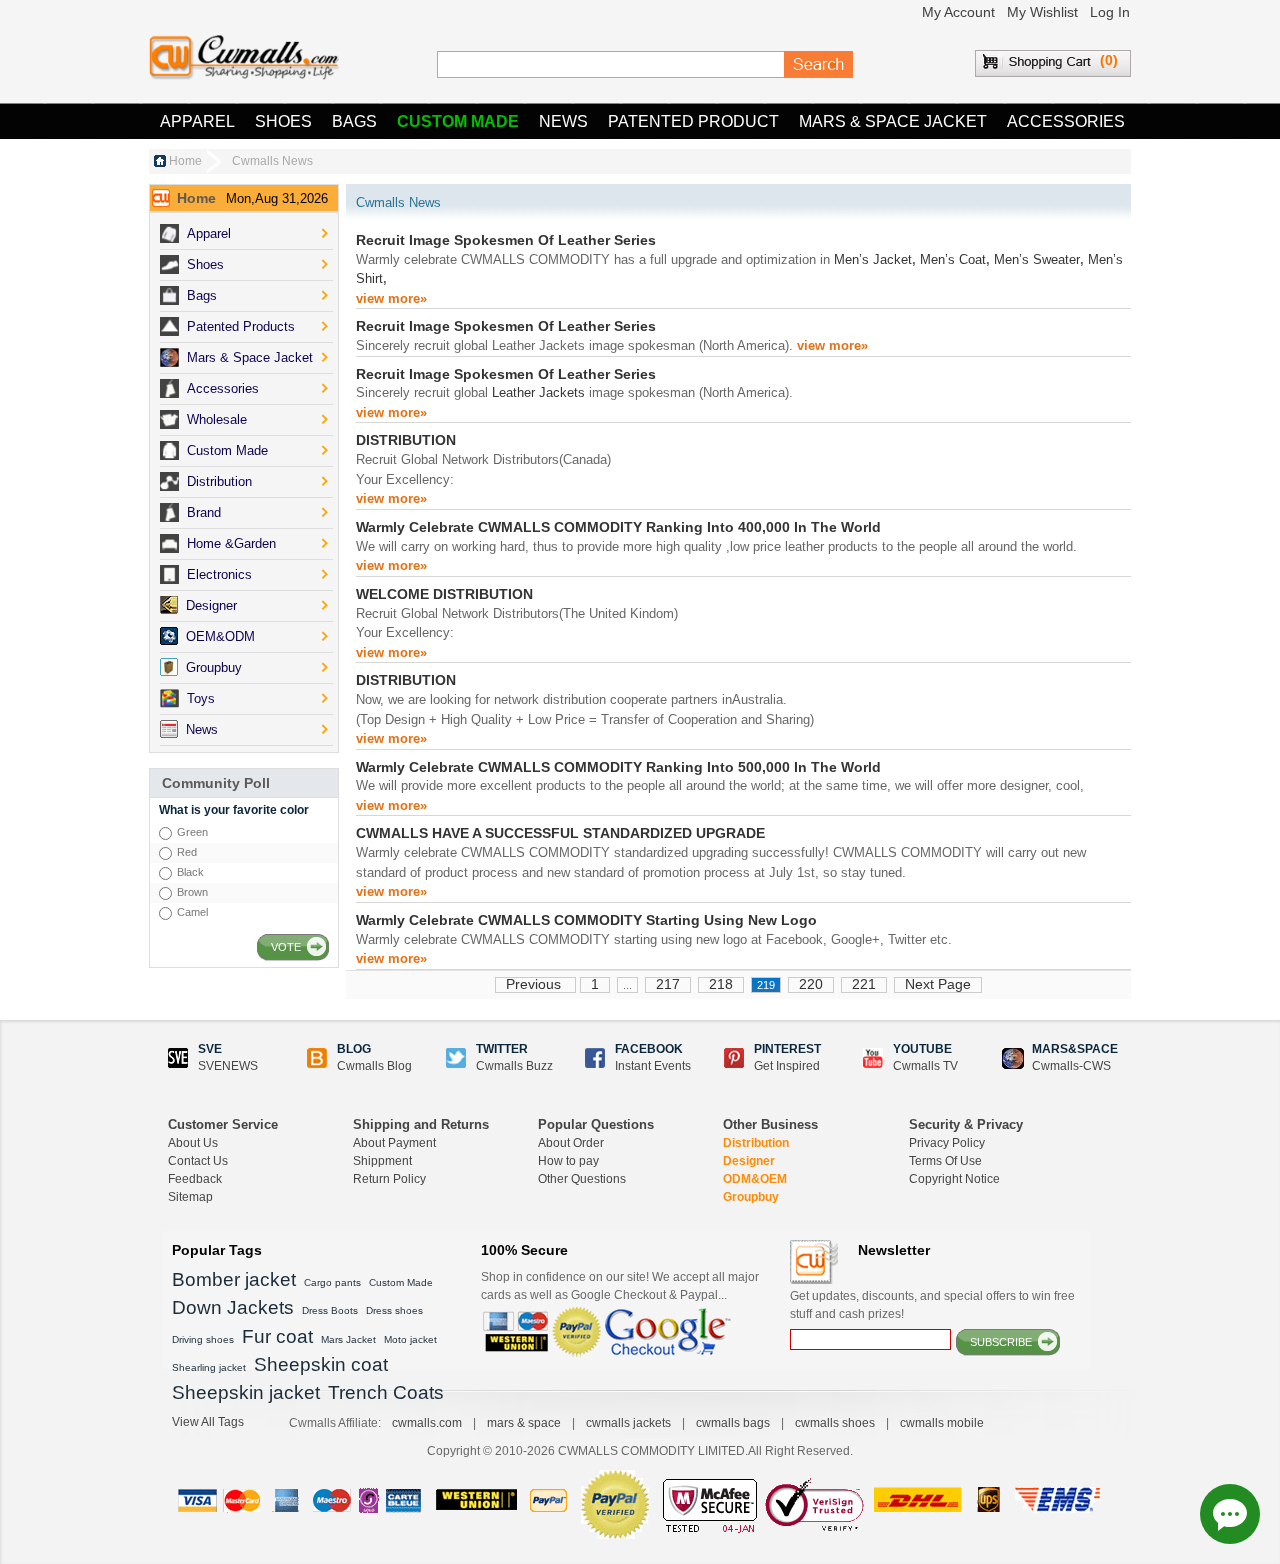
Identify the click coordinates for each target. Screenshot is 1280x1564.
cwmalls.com (427, 1423)
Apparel (197, 121)
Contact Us (198, 1161)
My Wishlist (1042, 12)
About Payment (394, 1143)
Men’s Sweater (1037, 259)
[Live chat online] (1230, 1514)
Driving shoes (203, 1339)
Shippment (382, 1161)
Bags (354, 121)
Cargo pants (332, 1282)
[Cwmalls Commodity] (244, 57)
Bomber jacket (234, 1279)
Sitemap (190, 1197)
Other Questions (582, 1179)
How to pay (568, 1161)
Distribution (756, 1143)
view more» (391, 298)
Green (192, 832)
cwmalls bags (733, 1423)
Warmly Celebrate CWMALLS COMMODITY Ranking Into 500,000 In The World (618, 767)
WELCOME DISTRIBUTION (444, 594)
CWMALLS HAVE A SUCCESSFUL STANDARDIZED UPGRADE (560, 833)
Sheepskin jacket (246, 1392)
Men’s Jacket (873, 259)
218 (721, 984)
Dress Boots (330, 1310)
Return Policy (389, 1179)
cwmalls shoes (835, 1423)
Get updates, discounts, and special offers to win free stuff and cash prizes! (932, 1305)
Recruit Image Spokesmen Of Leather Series (506, 240)
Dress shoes (394, 1310)
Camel (192, 912)
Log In (1110, 12)
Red (187, 852)
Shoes (283, 121)
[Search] (819, 65)
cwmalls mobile (942, 1423)
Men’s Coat (953, 259)
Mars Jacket (348, 1339)
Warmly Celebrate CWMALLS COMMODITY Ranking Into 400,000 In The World (618, 527)
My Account (958, 12)
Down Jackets (233, 1307)
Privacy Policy (947, 1143)
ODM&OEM (755, 1179)
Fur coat (277, 1336)
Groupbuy (751, 1197)
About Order (571, 1143)
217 (668, 984)
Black (190, 872)
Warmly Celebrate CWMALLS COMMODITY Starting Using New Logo (586, 920)
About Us (193, 1143)
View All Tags (208, 1422)
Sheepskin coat (321, 1364)
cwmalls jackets (628, 1423)
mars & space (524, 1423)
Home (185, 161)
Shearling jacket (209, 1367)
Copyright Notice (954, 1179)
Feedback (195, 1179)
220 (811, 984)
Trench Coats (386, 1392)
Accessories (1066, 121)
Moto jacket (410, 1339)
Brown (192, 892)
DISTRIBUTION (406, 440)
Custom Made (458, 121)
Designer (749, 1161)
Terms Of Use (945, 1161)
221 (864, 984)
